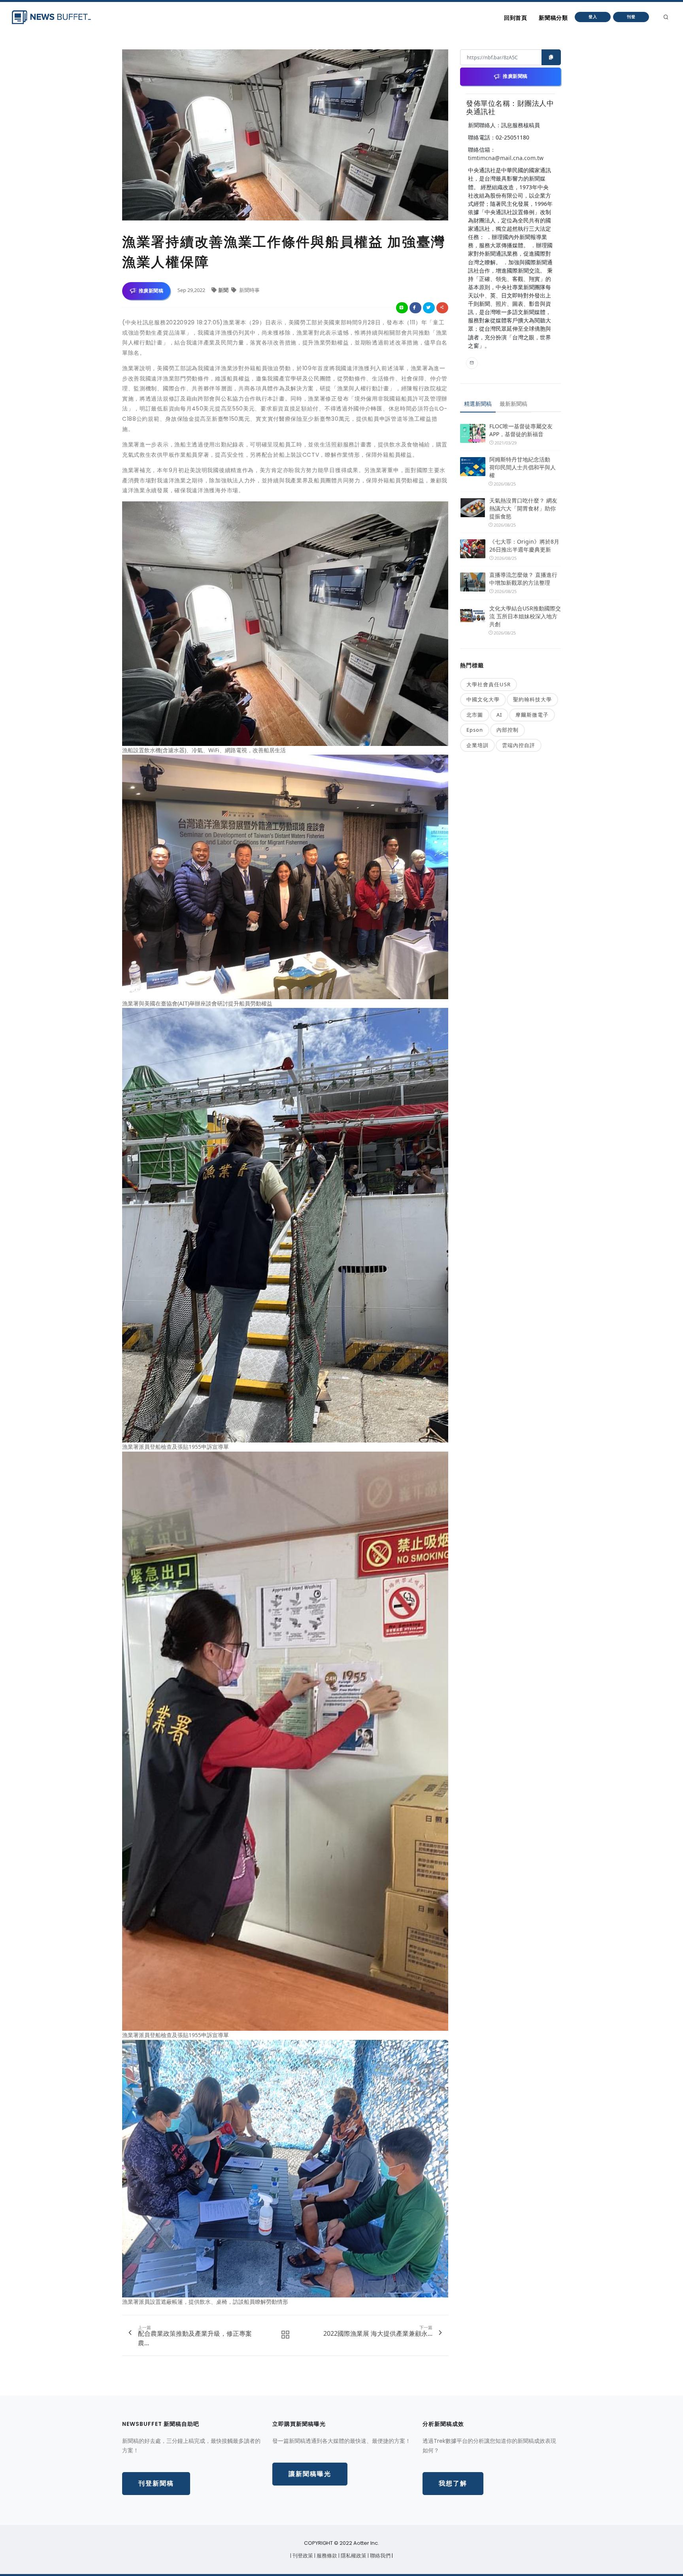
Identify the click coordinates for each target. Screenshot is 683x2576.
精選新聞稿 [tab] (478, 404)
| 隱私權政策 (353, 2556)
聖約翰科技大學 (532, 699)
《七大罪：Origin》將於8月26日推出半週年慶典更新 (524, 545)
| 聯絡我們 (380, 2556)
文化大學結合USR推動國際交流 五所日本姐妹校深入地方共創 (525, 616)
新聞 (224, 290)
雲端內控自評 (519, 745)
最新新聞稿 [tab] (513, 404)
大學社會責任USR (489, 684)
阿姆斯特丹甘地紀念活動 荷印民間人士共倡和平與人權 (523, 467)
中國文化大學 (483, 699)
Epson (475, 730)
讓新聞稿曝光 (310, 2474)
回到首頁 (515, 18)
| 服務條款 (326, 2556)
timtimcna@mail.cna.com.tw (506, 158)
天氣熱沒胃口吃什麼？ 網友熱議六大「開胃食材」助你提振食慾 (523, 508)
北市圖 (475, 715)
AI (499, 715)
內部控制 (508, 730)
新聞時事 (249, 290)
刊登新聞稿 (156, 2483)
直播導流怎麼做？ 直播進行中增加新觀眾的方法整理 (523, 579)
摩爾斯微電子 (532, 715)
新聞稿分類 (553, 18)
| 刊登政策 (302, 2556)
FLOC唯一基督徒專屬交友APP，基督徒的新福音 (521, 430)
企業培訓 (477, 745)
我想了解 (453, 2483)
